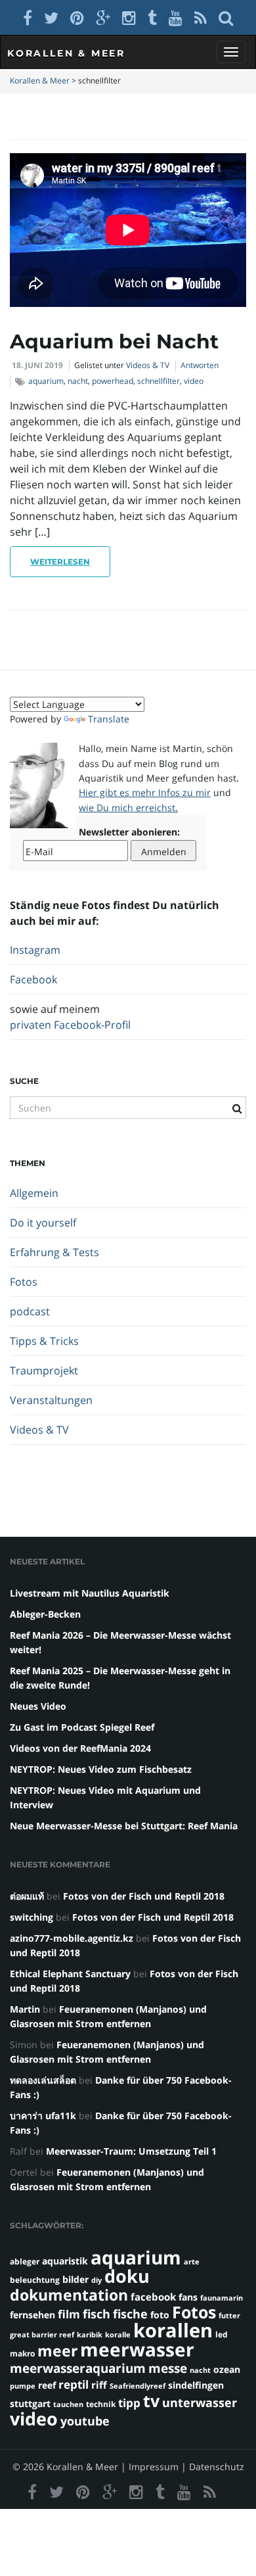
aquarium (46, 381)
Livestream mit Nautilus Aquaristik (90, 1593)
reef (47, 2385)
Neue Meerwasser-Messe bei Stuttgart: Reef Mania (124, 1826)
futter (229, 2316)
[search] (226, 17)
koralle (118, 2335)
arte (192, 2262)
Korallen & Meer (66, 53)
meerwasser (137, 2349)
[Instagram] (129, 17)
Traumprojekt (44, 1370)
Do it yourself (43, 1223)
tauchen (68, 2404)
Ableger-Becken (45, 1614)
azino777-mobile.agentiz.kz (72, 1938)
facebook (153, 2297)
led (222, 2334)
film (69, 2314)
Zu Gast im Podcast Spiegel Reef (82, 1727)
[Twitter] (51, 17)
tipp (129, 2403)
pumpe (23, 2386)
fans (188, 2297)
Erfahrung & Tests (54, 1252)
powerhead (113, 381)
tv (151, 2400)
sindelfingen (196, 2385)
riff (99, 2385)
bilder (75, 2279)
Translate (109, 719)
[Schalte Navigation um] (231, 52)
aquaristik (65, 2261)
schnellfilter (159, 381)
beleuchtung (35, 2280)
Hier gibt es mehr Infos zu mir (145, 792)
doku (127, 2276)
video (194, 381)
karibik (90, 2335)
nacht (78, 381)
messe (168, 2368)
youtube (85, 2421)
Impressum (154, 2467)
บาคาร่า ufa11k (43, 2116)
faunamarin (222, 2298)
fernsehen (32, 2315)
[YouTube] (176, 17)
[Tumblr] (152, 17)
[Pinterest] (77, 17)
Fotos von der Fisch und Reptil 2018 (144, 1896)
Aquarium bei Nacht (114, 341)
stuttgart (30, 2403)
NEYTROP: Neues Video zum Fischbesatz (101, 1769)
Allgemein (34, 1193)
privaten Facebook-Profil (70, 1025)
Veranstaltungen (51, 1400)
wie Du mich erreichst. (128, 808)
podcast (30, 1311)
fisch (96, 2314)
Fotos (24, 1282)
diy (96, 2280)
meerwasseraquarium (78, 2368)
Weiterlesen (60, 562)
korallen (173, 2330)
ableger (25, 2261)
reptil (74, 2384)
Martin (25, 2009)
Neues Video (38, 1706)
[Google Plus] (103, 17)
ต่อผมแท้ (27, 1896)
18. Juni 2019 (37, 365)
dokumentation (69, 2295)
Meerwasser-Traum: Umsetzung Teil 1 (131, 2151)
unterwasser (200, 2402)
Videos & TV (148, 365)
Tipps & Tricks (44, 1341)
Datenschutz (217, 2467)
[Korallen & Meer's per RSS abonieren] (201, 17)
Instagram (35, 950)
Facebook (33, 979)
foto (160, 2315)
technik (101, 2404)
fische (130, 2314)
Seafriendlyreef (138, 2386)
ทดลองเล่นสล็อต (43, 2080)
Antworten (200, 365)
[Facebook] (28, 17)
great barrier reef (42, 2335)
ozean (227, 2369)
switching (32, 1917)
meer (57, 2351)
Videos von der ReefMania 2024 (80, 1748)
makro (22, 2354)
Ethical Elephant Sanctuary (70, 1974)
